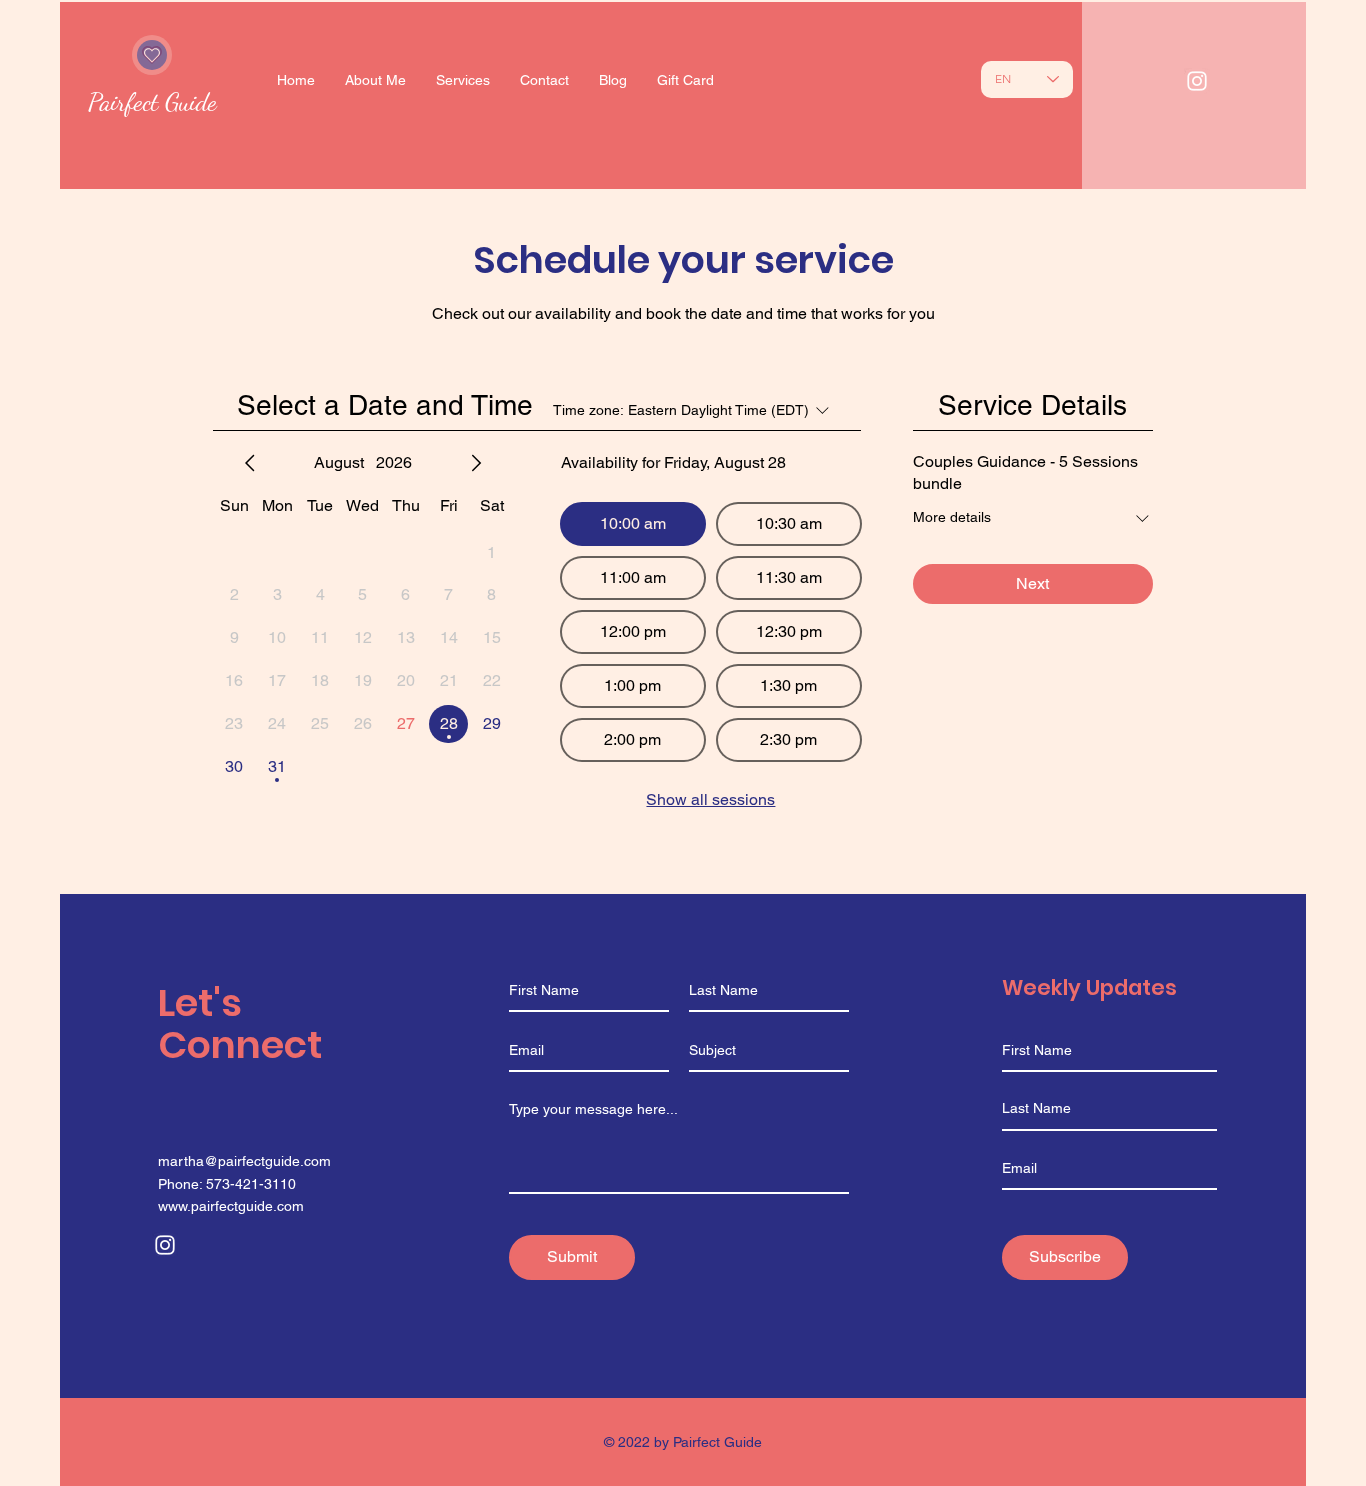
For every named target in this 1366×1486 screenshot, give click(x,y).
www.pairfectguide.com (231, 1206)
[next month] (476, 463)
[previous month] (250, 463)
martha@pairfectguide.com (244, 1161)
